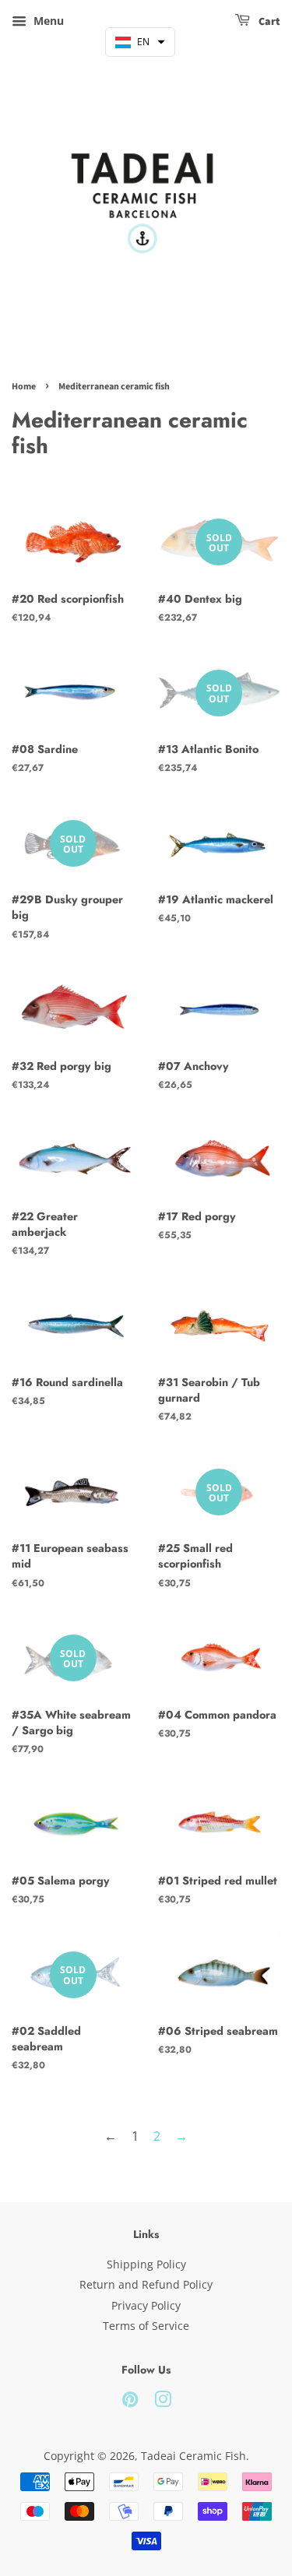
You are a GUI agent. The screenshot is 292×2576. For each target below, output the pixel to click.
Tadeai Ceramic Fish (193, 2456)
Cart (268, 22)
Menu (47, 21)
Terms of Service (146, 2326)
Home (24, 387)
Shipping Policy (146, 2264)
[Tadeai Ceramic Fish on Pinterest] (130, 2402)
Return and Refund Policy (146, 2284)
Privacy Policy (146, 2305)
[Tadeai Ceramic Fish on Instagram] (163, 2402)
